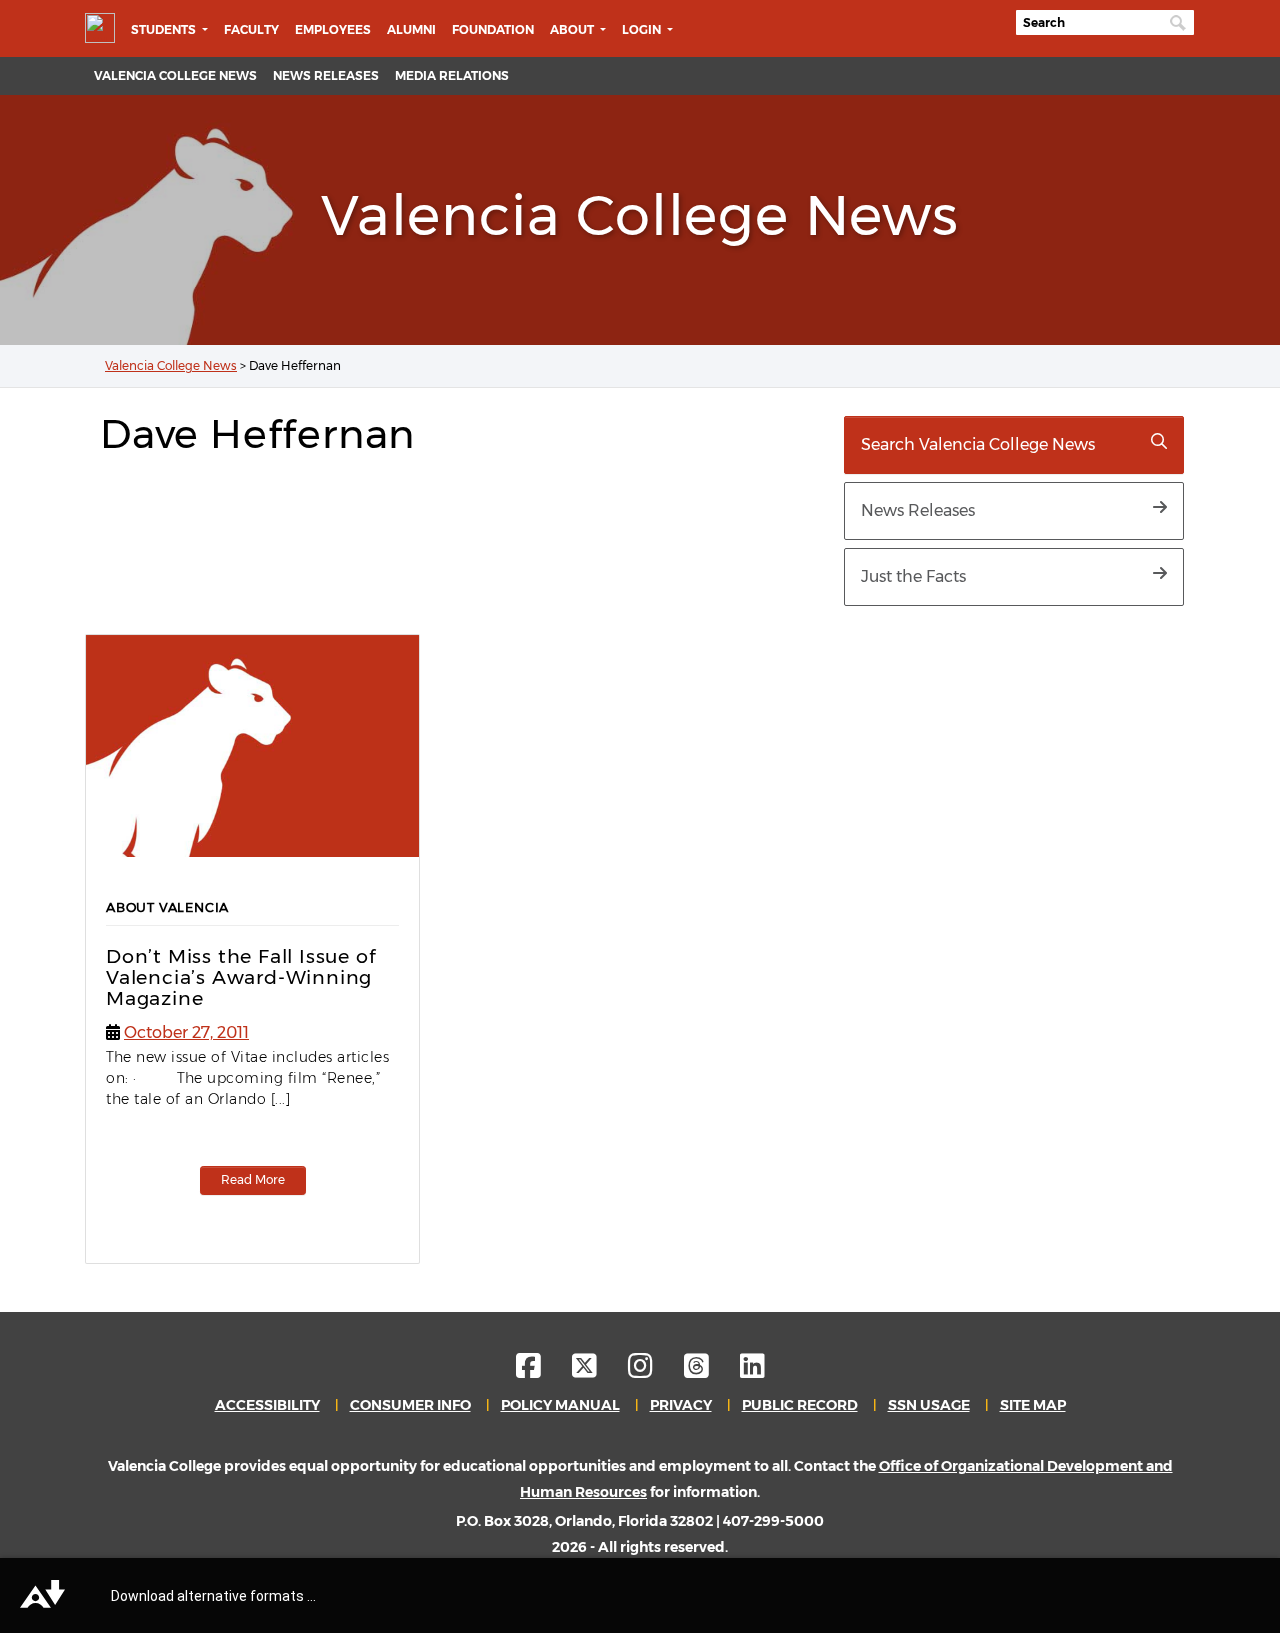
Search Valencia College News (978, 444)
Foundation (493, 29)
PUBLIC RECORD (800, 1405)
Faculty (251, 29)
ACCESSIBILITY (267, 1405)
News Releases (326, 75)
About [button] (573, 29)
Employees (333, 29)
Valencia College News (175, 75)
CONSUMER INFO (410, 1405)
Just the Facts (913, 576)
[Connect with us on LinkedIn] (752, 1371)
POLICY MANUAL (560, 1405)
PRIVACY (681, 1405)
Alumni (411, 29)
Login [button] (643, 29)
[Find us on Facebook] (542, 1371)
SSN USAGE (929, 1405)
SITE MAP (1033, 1405)
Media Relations (452, 75)
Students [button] (165, 29)
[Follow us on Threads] (710, 1371)
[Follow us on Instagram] (654, 1371)
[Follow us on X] (598, 1371)
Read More (253, 1179)
